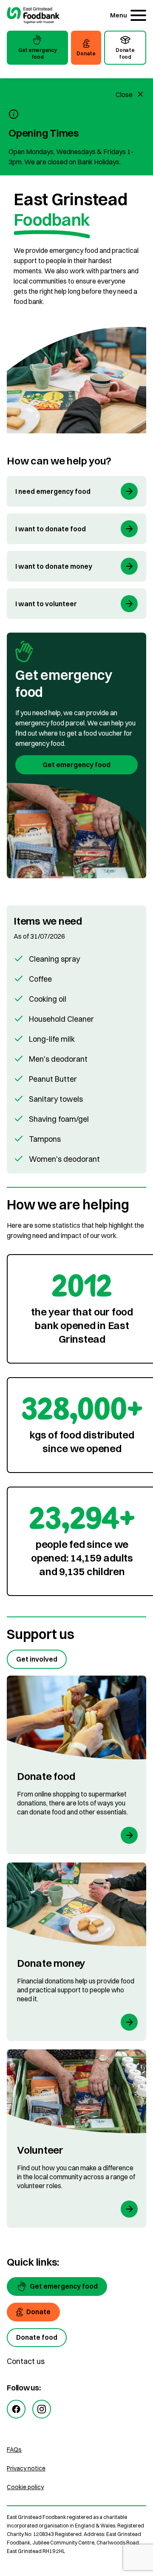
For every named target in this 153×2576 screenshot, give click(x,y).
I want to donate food (51, 529)
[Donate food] (76, 1765)
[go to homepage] (33, 16)
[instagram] (42, 2409)
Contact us (26, 2361)
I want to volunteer (46, 604)
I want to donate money (54, 566)
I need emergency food (53, 491)
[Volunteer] (76, 2139)
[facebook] (16, 2409)
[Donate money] (76, 1952)
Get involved (37, 1659)
